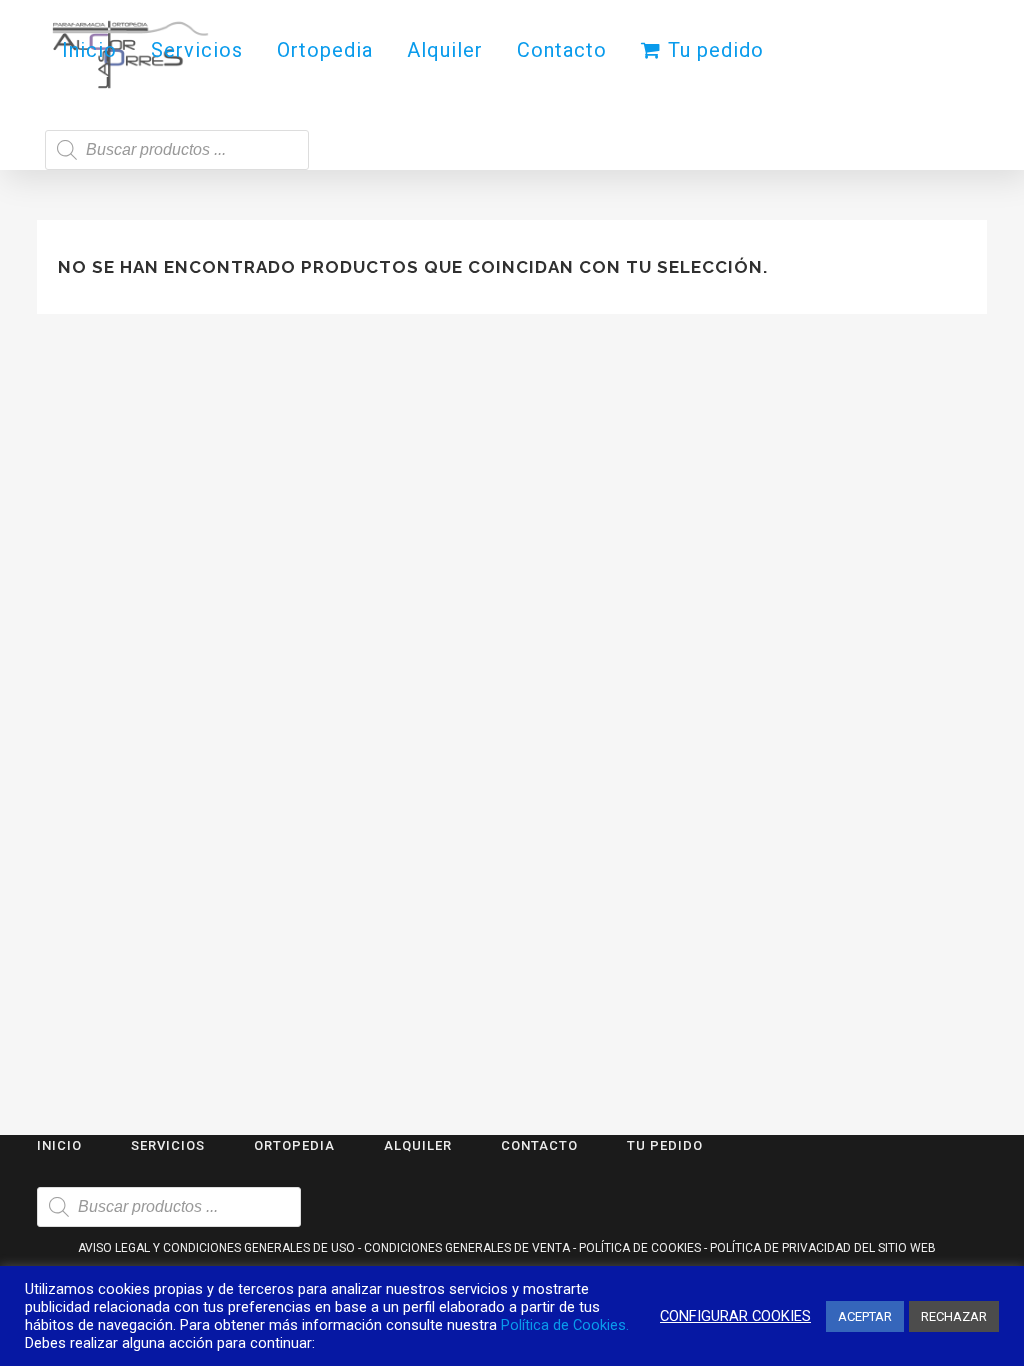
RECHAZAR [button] (954, 1316)
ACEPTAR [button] (865, 1316)
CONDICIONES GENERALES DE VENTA (467, 1248)
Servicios (168, 1145)
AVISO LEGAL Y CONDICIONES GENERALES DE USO (216, 1248)
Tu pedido (665, 1145)
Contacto (539, 1145)
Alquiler (418, 1145)
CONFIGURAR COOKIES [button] (735, 1316)
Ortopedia (294, 1145)
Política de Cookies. (565, 1325)
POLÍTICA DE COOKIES (640, 1248)
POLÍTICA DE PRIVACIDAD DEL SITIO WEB (823, 1248)
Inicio (59, 1145)
